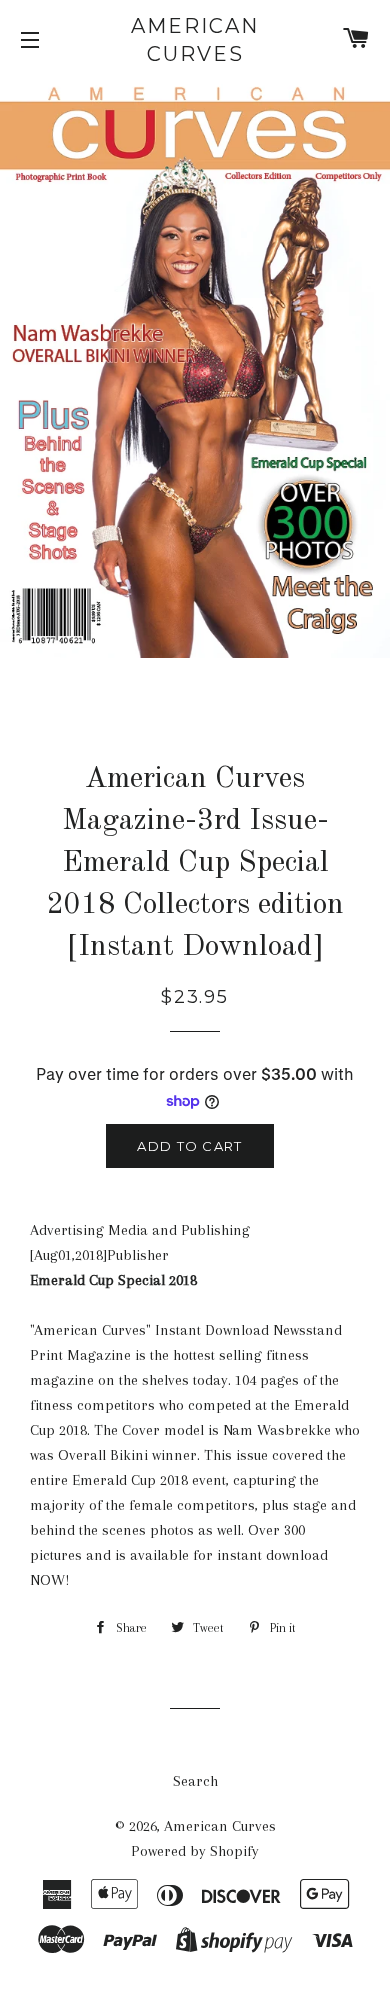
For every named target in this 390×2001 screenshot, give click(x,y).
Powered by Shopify (195, 1851)
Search (195, 1781)
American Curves (195, 40)
